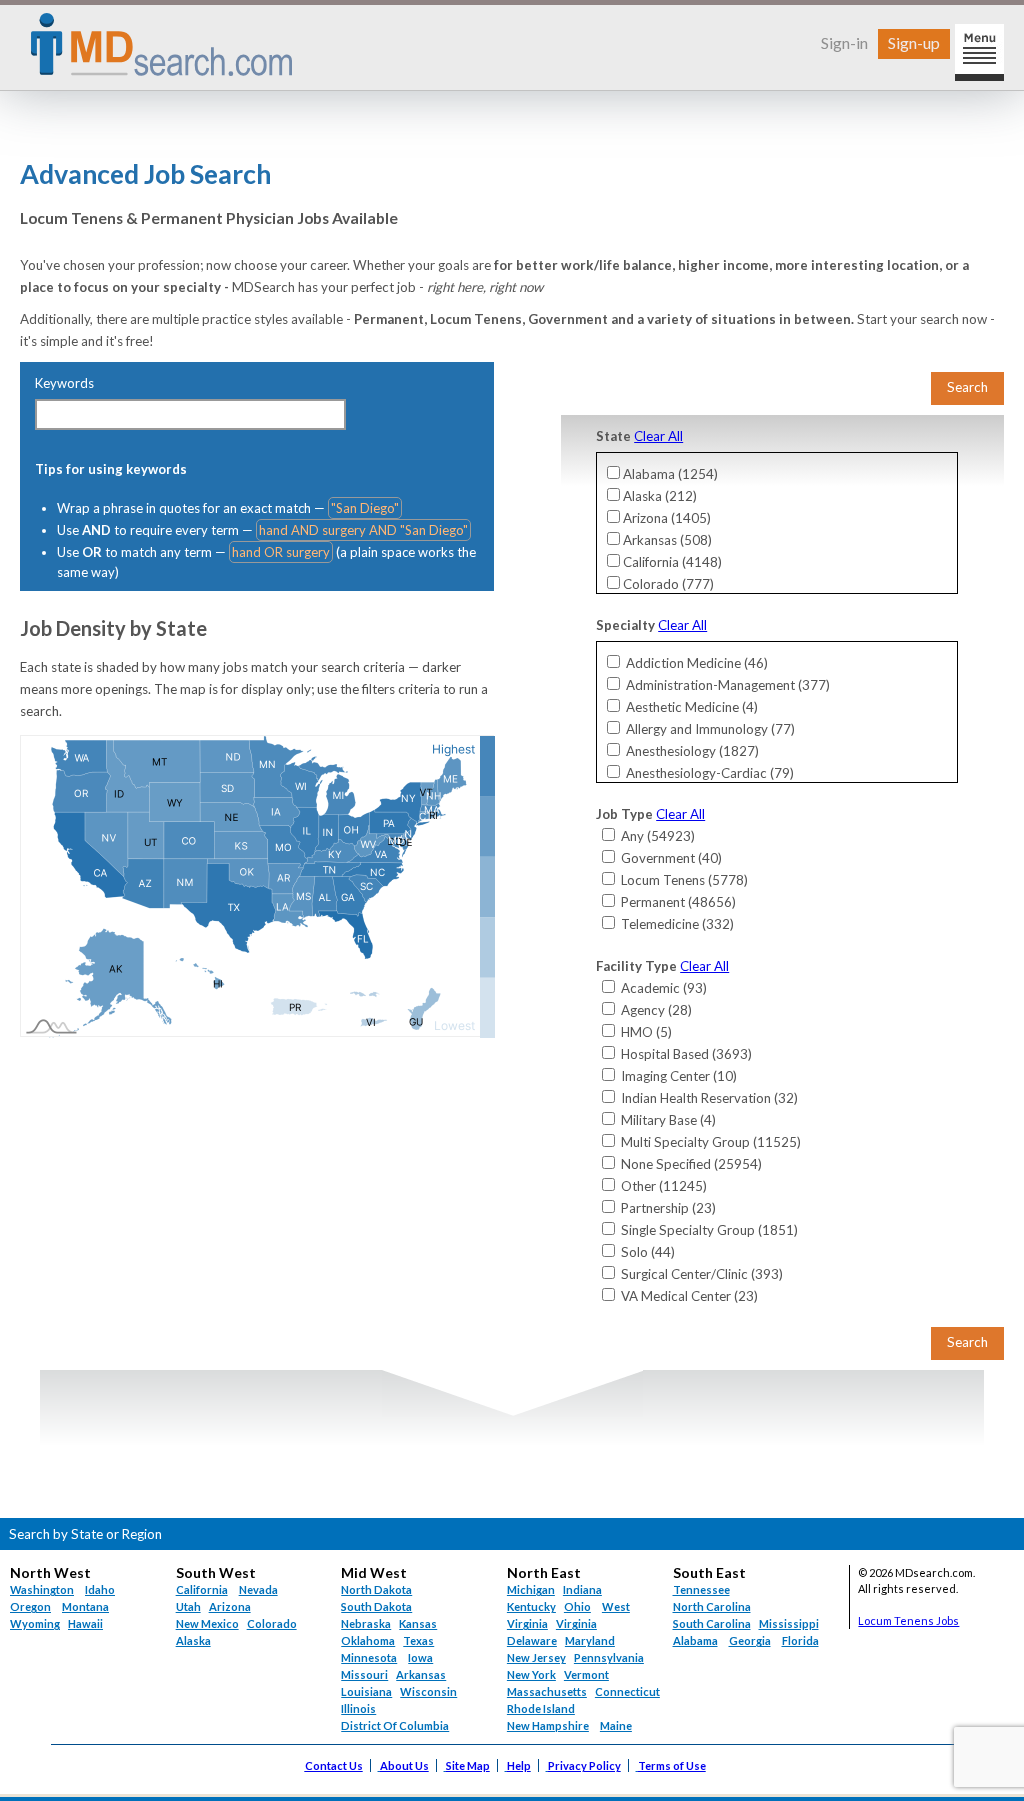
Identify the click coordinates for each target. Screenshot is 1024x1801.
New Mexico (207, 1623)
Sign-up (914, 42)
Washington (42, 1589)
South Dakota (376, 1606)
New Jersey (536, 1657)
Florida (800, 1640)
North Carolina (712, 1606)
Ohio (577, 1606)
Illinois (358, 1708)
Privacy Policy (584, 1765)
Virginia (576, 1623)
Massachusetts (547, 1691)
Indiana (582, 1589)
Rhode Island (541, 1708)
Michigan (531, 1589)
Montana (85, 1606)
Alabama (695, 1640)
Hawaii (85, 1623)
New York (531, 1674)
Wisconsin (428, 1691)
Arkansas (421, 1674)
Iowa (420, 1657)
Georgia (750, 1640)
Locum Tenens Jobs (908, 1620)
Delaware (532, 1640)
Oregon (30, 1606)
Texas (418, 1640)
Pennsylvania (609, 1657)
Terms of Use (672, 1765)
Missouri (364, 1674)
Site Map (468, 1765)
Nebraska (366, 1623)
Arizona (230, 1606)
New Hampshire (548, 1725)
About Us (404, 1765)
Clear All (658, 436)
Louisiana (366, 1691)
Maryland (590, 1640)
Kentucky (531, 1606)
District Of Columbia (395, 1725)
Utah (188, 1606)
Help (519, 1765)
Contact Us (334, 1765)
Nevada (258, 1589)
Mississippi (789, 1623)
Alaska (193, 1640)
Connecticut (627, 1691)
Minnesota (369, 1657)
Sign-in (844, 42)
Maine (616, 1725)
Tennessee (701, 1589)
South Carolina (712, 1623)
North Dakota (376, 1589)
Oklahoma (368, 1640)
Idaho (100, 1589)
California (202, 1589)
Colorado (272, 1623)
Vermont (586, 1674)
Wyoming (35, 1623)
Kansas (418, 1623)
